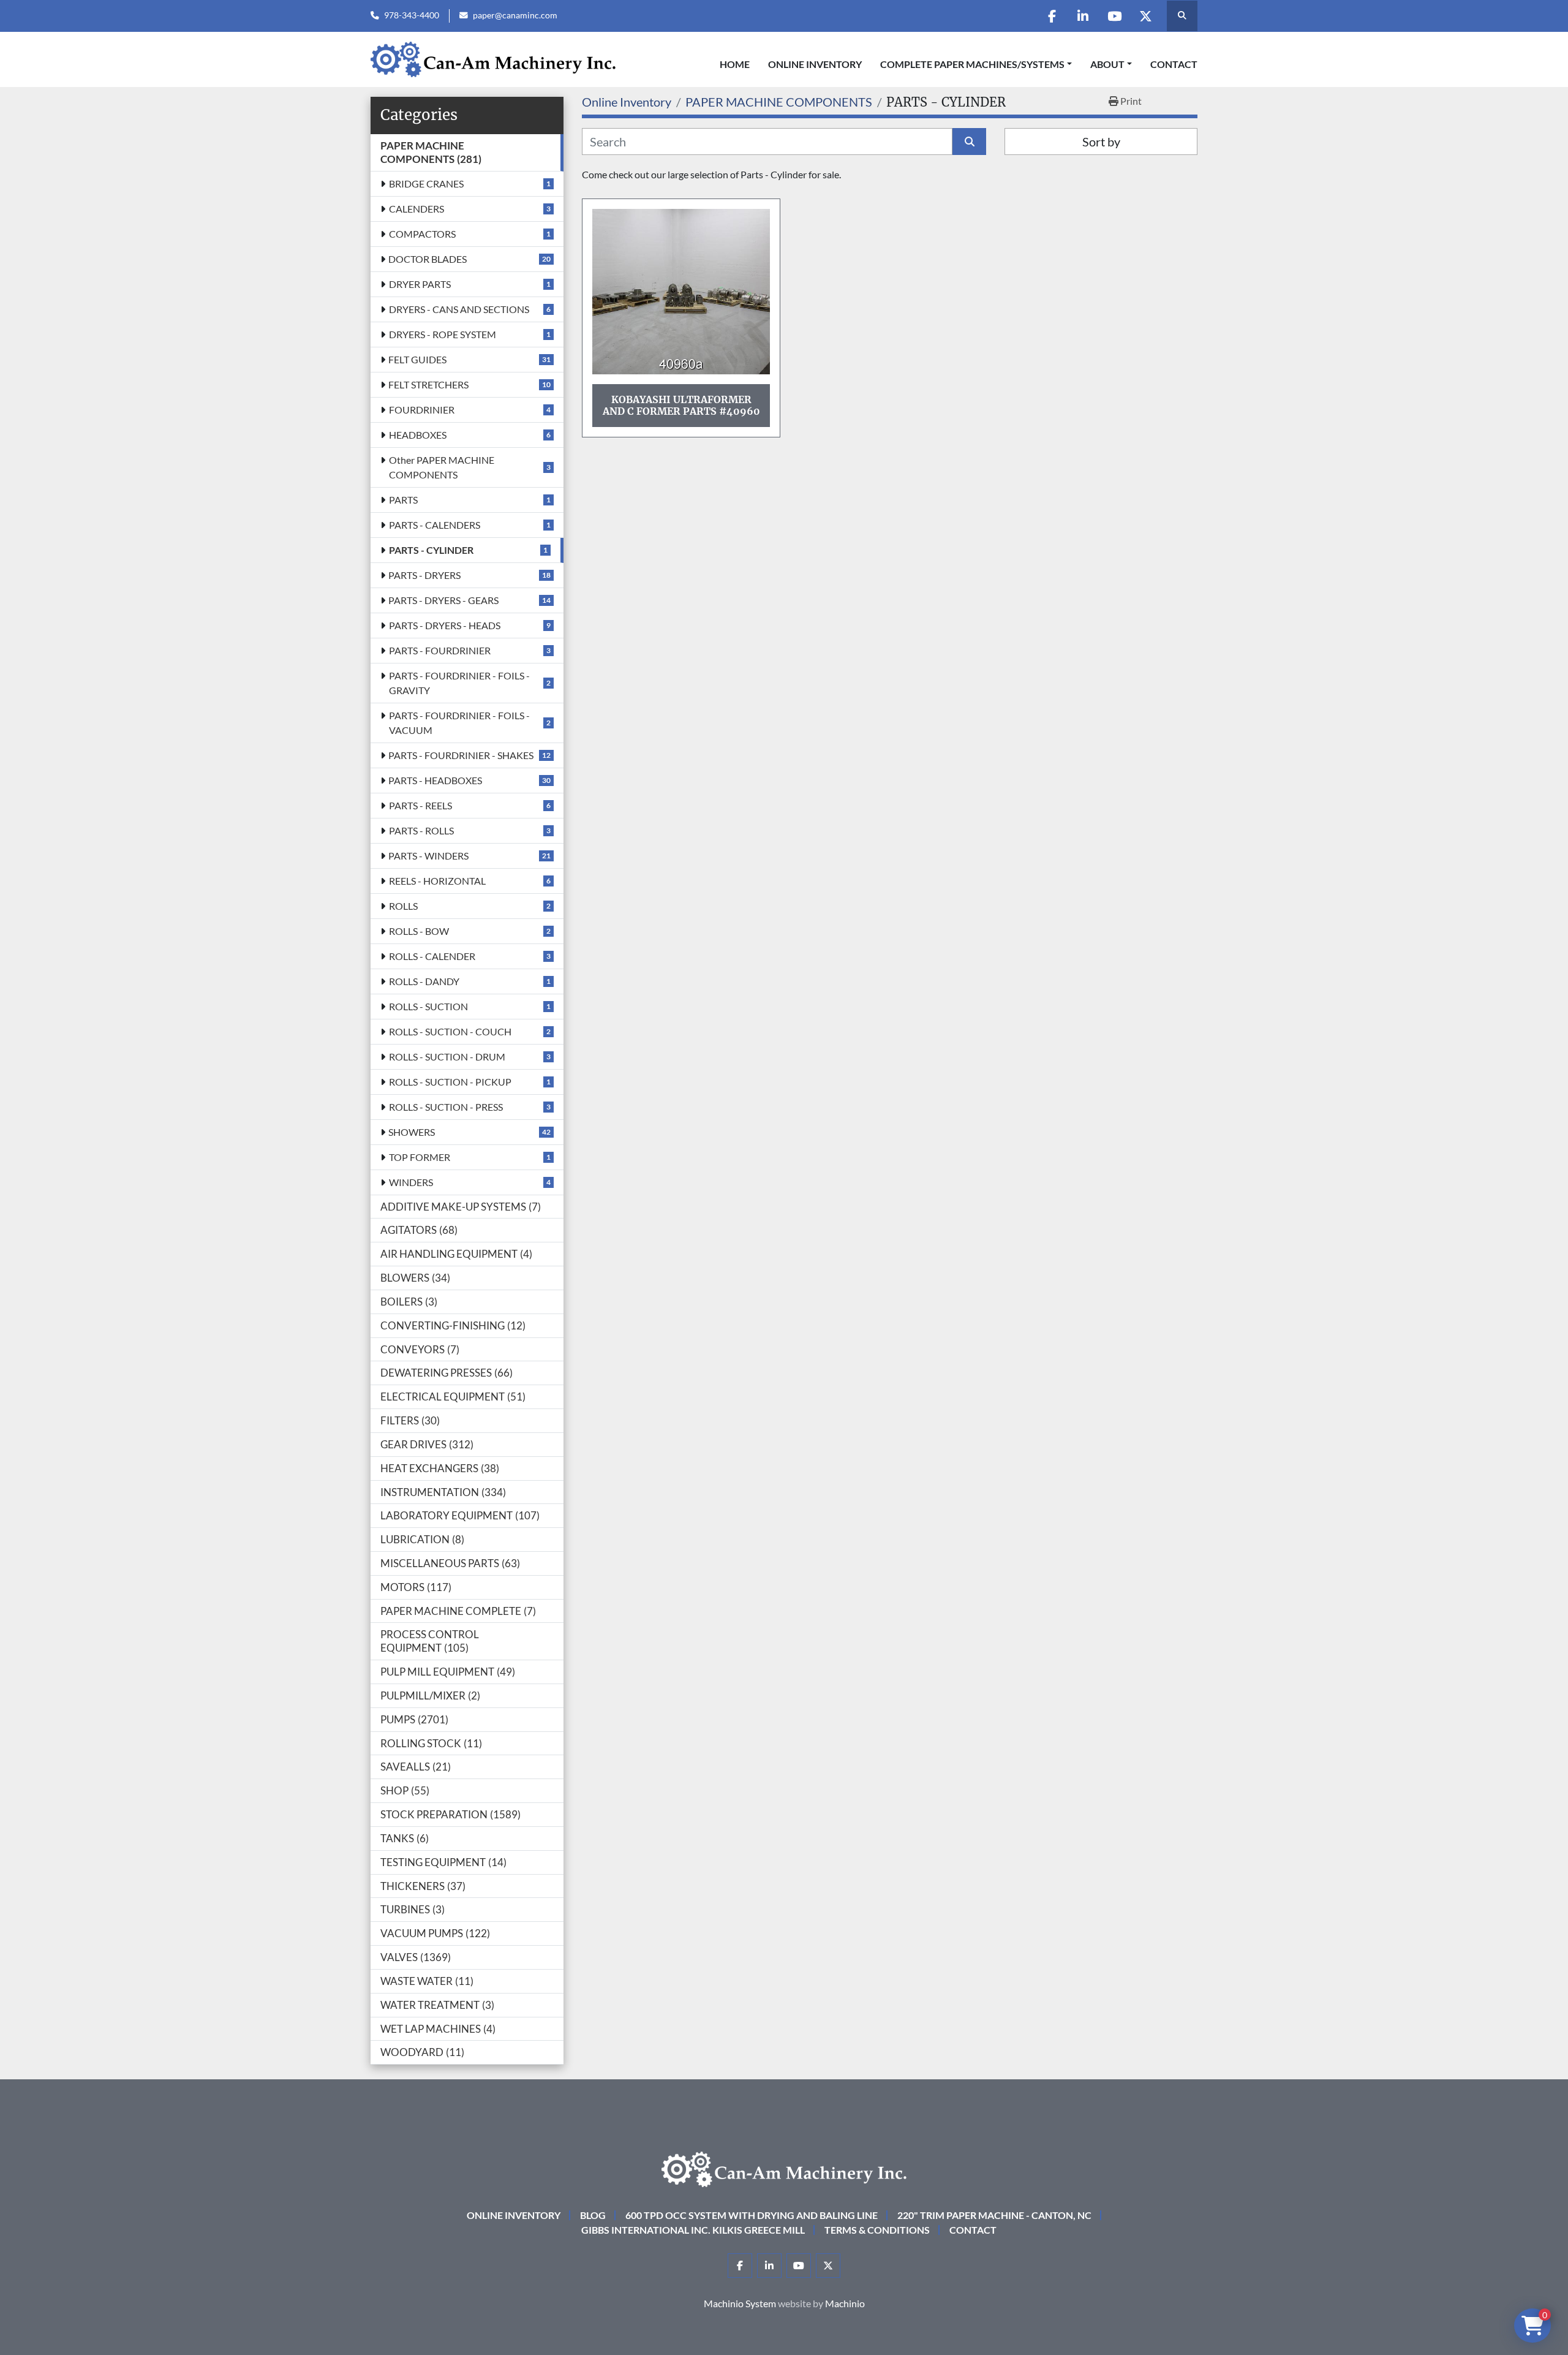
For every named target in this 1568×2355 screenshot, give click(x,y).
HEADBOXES (418, 435)
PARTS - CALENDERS (435, 525)
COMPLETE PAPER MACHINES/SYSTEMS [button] (972, 64)
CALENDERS (417, 209)
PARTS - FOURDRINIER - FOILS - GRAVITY (459, 683)
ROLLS (403, 906)
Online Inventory (815, 64)
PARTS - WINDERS (428, 856)
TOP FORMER (420, 1157)
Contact (1174, 64)
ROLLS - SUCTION (428, 1006)
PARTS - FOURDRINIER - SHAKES (461, 755)
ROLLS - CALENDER (432, 956)
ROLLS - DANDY (424, 981)
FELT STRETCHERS (428, 384)
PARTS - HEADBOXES (435, 780)
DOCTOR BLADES (428, 259)
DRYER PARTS (420, 284)
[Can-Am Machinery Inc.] (784, 2168)
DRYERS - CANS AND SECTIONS (459, 309)
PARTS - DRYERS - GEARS (443, 600)
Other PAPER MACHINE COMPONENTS (442, 467)
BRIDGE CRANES (426, 183)
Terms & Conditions (877, 2230)
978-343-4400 (412, 15)
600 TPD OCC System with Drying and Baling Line (752, 2215)
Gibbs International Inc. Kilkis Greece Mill (693, 2230)
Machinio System (740, 2303)
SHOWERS (412, 1132)
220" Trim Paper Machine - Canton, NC (994, 2215)
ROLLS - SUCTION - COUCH (450, 1031)
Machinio (845, 2303)
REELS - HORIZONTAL (437, 881)
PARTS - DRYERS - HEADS (445, 625)
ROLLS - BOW (419, 931)
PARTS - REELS (420, 805)
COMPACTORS (422, 234)
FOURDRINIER (422, 410)
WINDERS (411, 1182)
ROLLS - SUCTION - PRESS (446, 1107)
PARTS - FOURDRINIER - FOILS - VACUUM (459, 723)
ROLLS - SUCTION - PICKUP (450, 1082)
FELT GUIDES (417, 359)
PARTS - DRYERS (424, 575)
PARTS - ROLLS (421, 830)
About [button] (1107, 64)
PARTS (403, 500)
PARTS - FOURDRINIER (440, 650)
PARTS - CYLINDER (431, 550)
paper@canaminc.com (515, 15)
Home (735, 64)
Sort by (1101, 142)
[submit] (969, 142)
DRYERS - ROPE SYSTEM (443, 334)
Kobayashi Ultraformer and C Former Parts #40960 (681, 405)
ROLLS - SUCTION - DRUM (447, 1057)
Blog (593, 2215)
